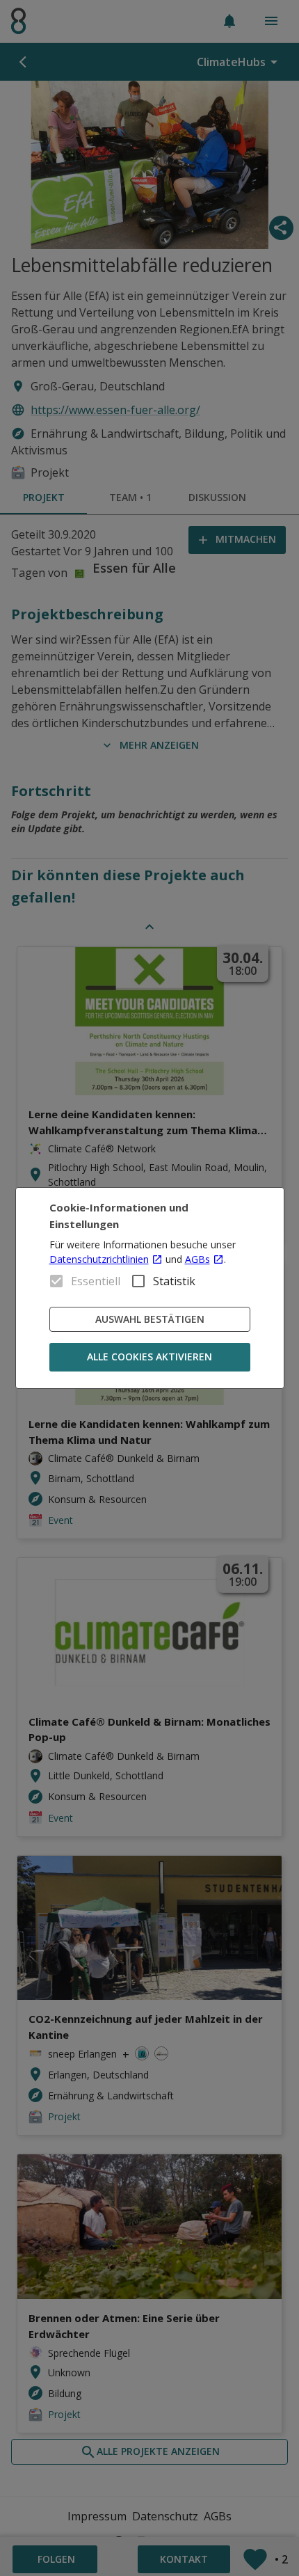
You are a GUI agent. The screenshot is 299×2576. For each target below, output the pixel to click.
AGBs (197, 1259)
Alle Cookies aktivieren (149, 1357)
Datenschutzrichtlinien (99, 1259)
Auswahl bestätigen (150, 1319)
